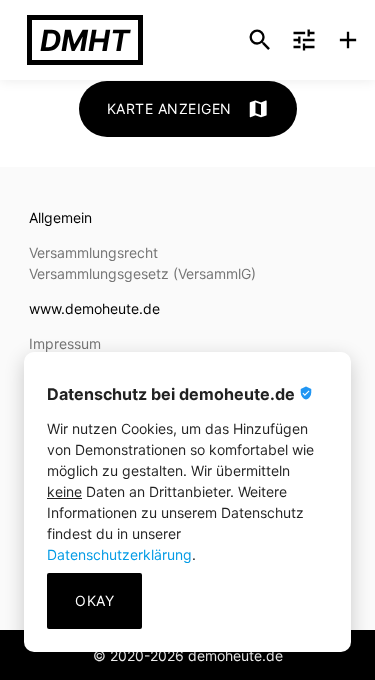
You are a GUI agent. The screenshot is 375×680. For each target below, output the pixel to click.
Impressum (65, 343)
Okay (94, 600)
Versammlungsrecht (93, 252)
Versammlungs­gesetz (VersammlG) (142, 273)
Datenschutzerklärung (119, 554)
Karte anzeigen (188, 109)
